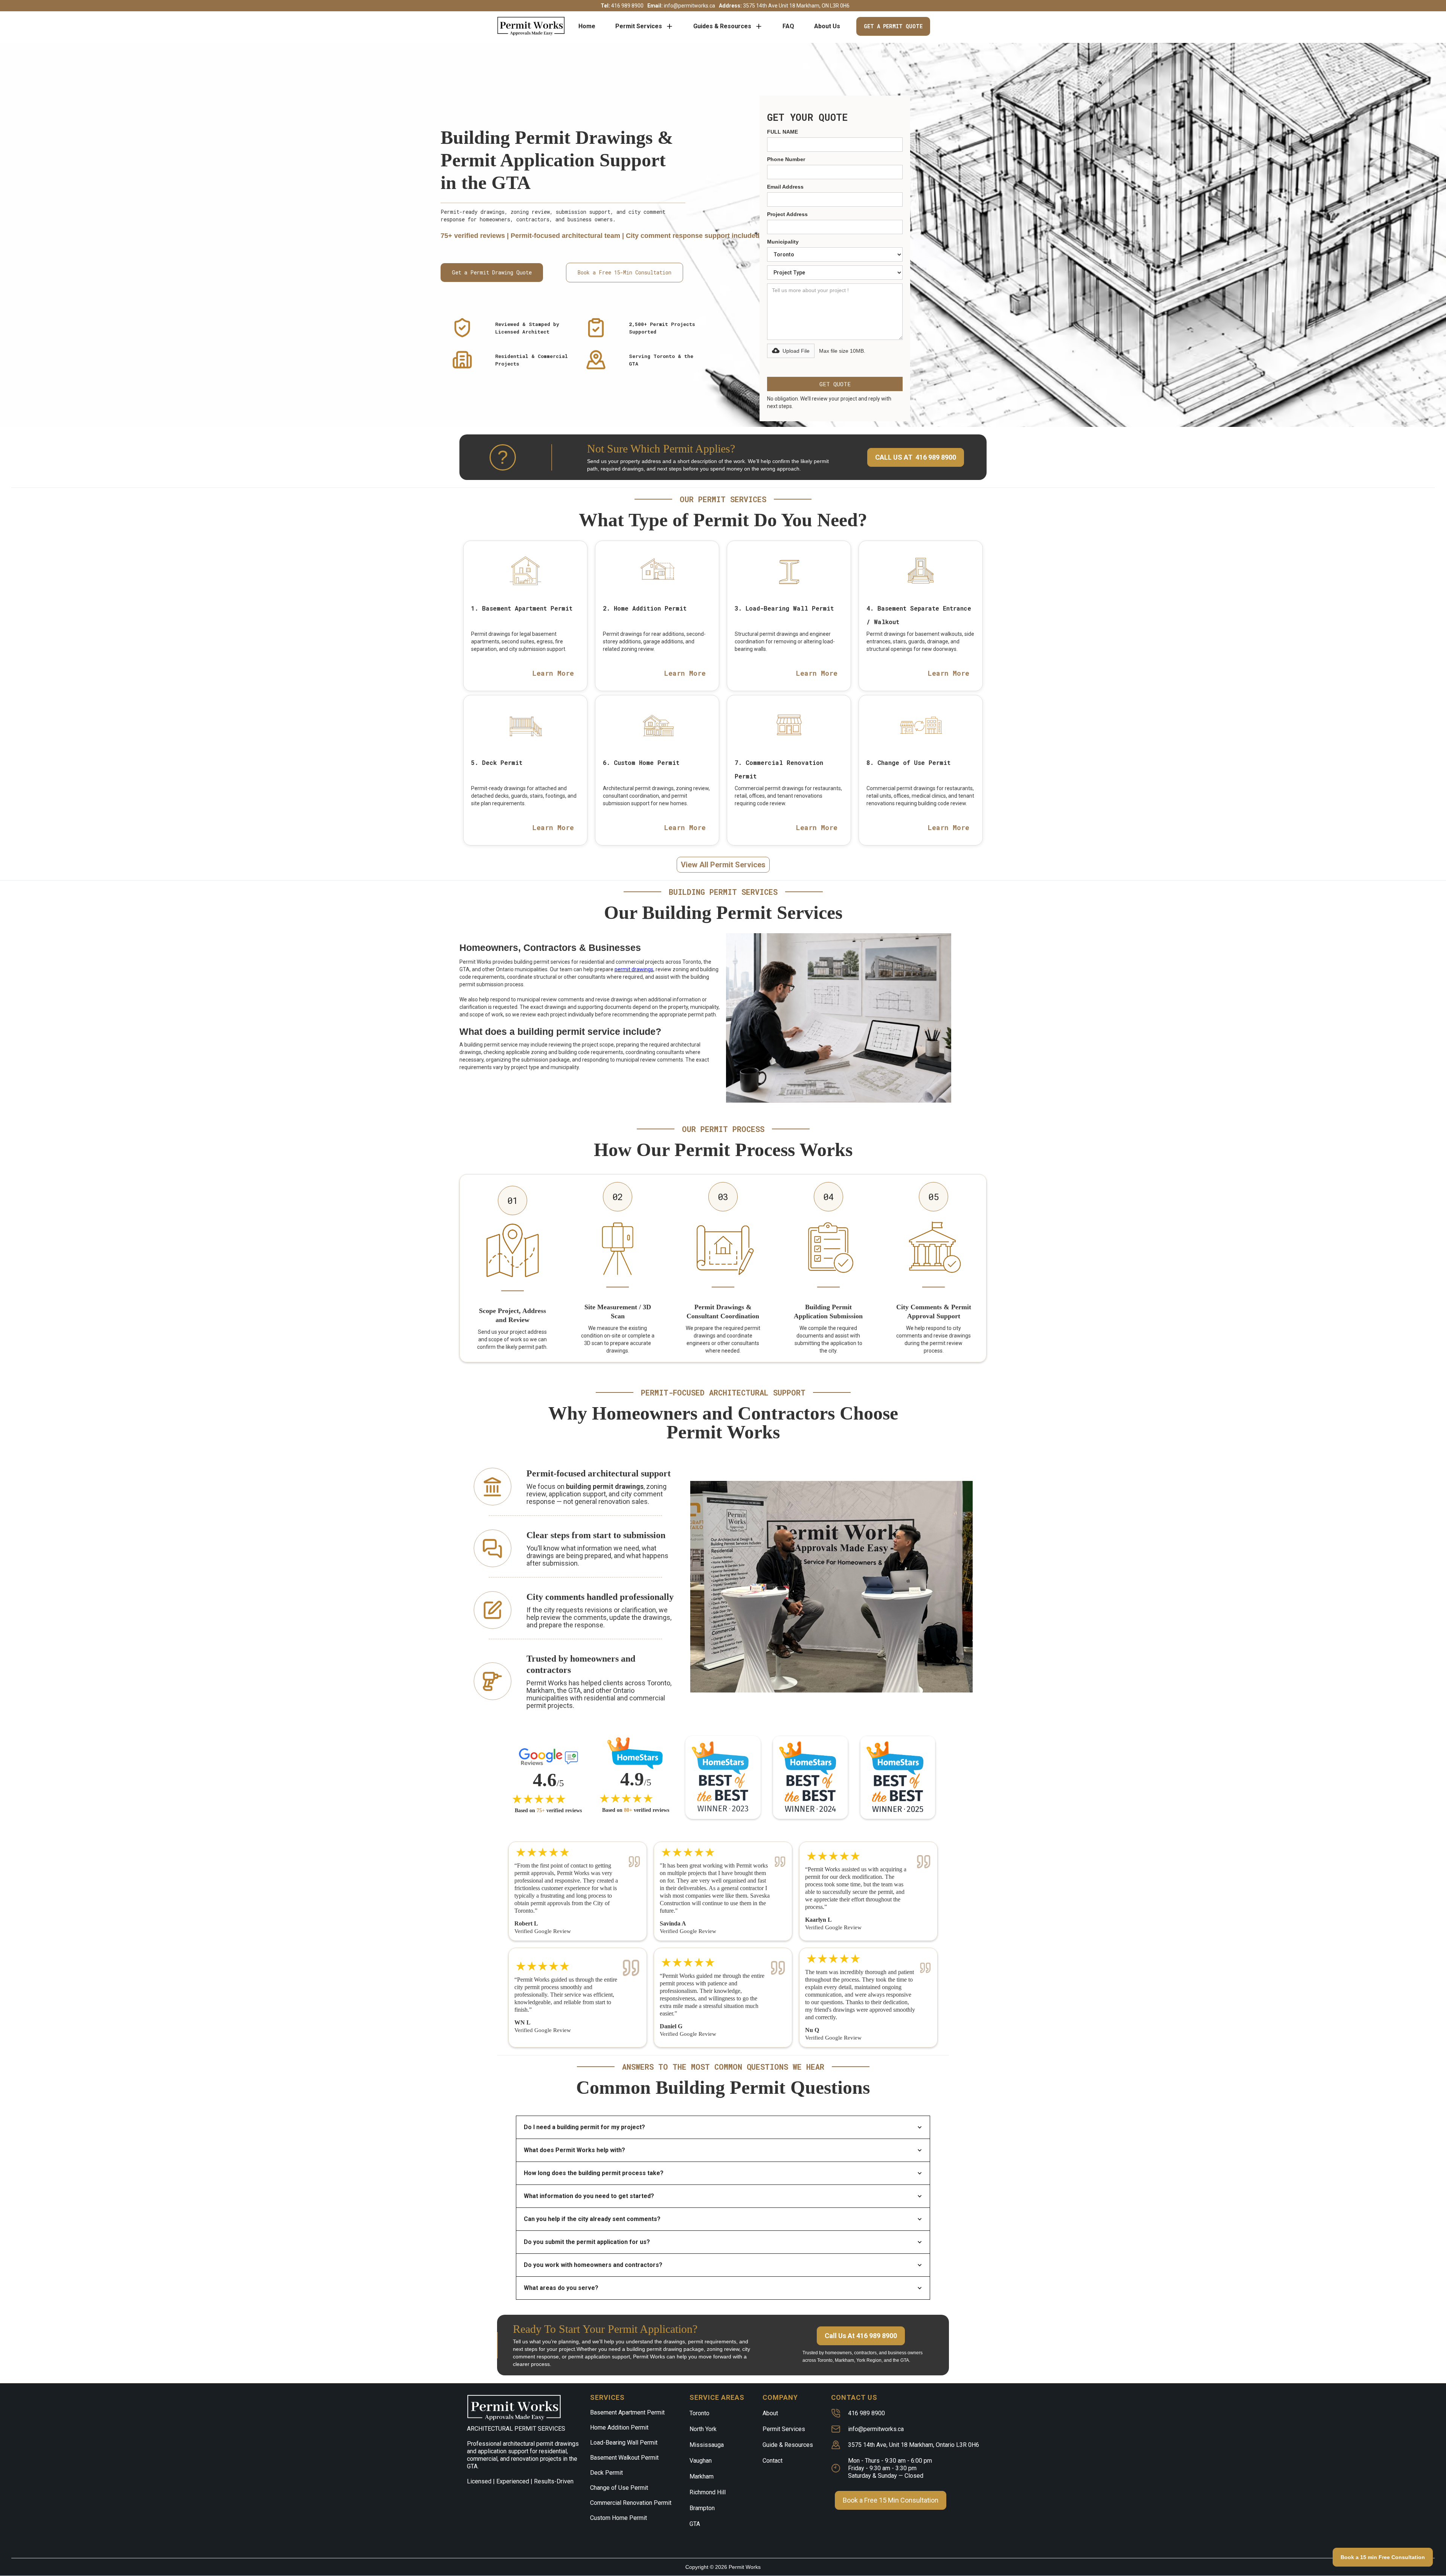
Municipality (783, 242)
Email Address (785, 187)
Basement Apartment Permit (627, 2412)
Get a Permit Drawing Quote (492, 272)
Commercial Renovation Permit (631, 2503)
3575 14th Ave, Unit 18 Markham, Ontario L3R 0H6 (914, 2445)
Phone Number (786, 159)
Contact (773, 2461)
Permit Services (784, 2429)
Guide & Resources (788, 2445)
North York (703, 2429)
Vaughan (701, 2461)
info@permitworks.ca (876, 2429)
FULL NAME (782, 132)
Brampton (702, 2508)
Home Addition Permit (619, 2427)
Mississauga (707, 2445)
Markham (702, 2476)
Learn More (553, 673)
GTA (695, 2524)
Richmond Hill (708, 2492)
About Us (827, 26)
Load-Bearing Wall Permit (624, 2443)
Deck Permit (606, 2473)
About (770, 2413)
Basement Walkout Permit (624, 2458)
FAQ (788, 26)
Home (587, 26)
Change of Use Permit (619, 2488)
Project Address (787, 214)
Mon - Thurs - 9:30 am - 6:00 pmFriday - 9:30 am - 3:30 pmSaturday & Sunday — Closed (890, 2468)
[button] (644, 26)
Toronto (699, 2413)
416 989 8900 (866, 2413)
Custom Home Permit (619, 2518)
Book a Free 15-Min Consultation (625, 272)
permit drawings (634, 969)
